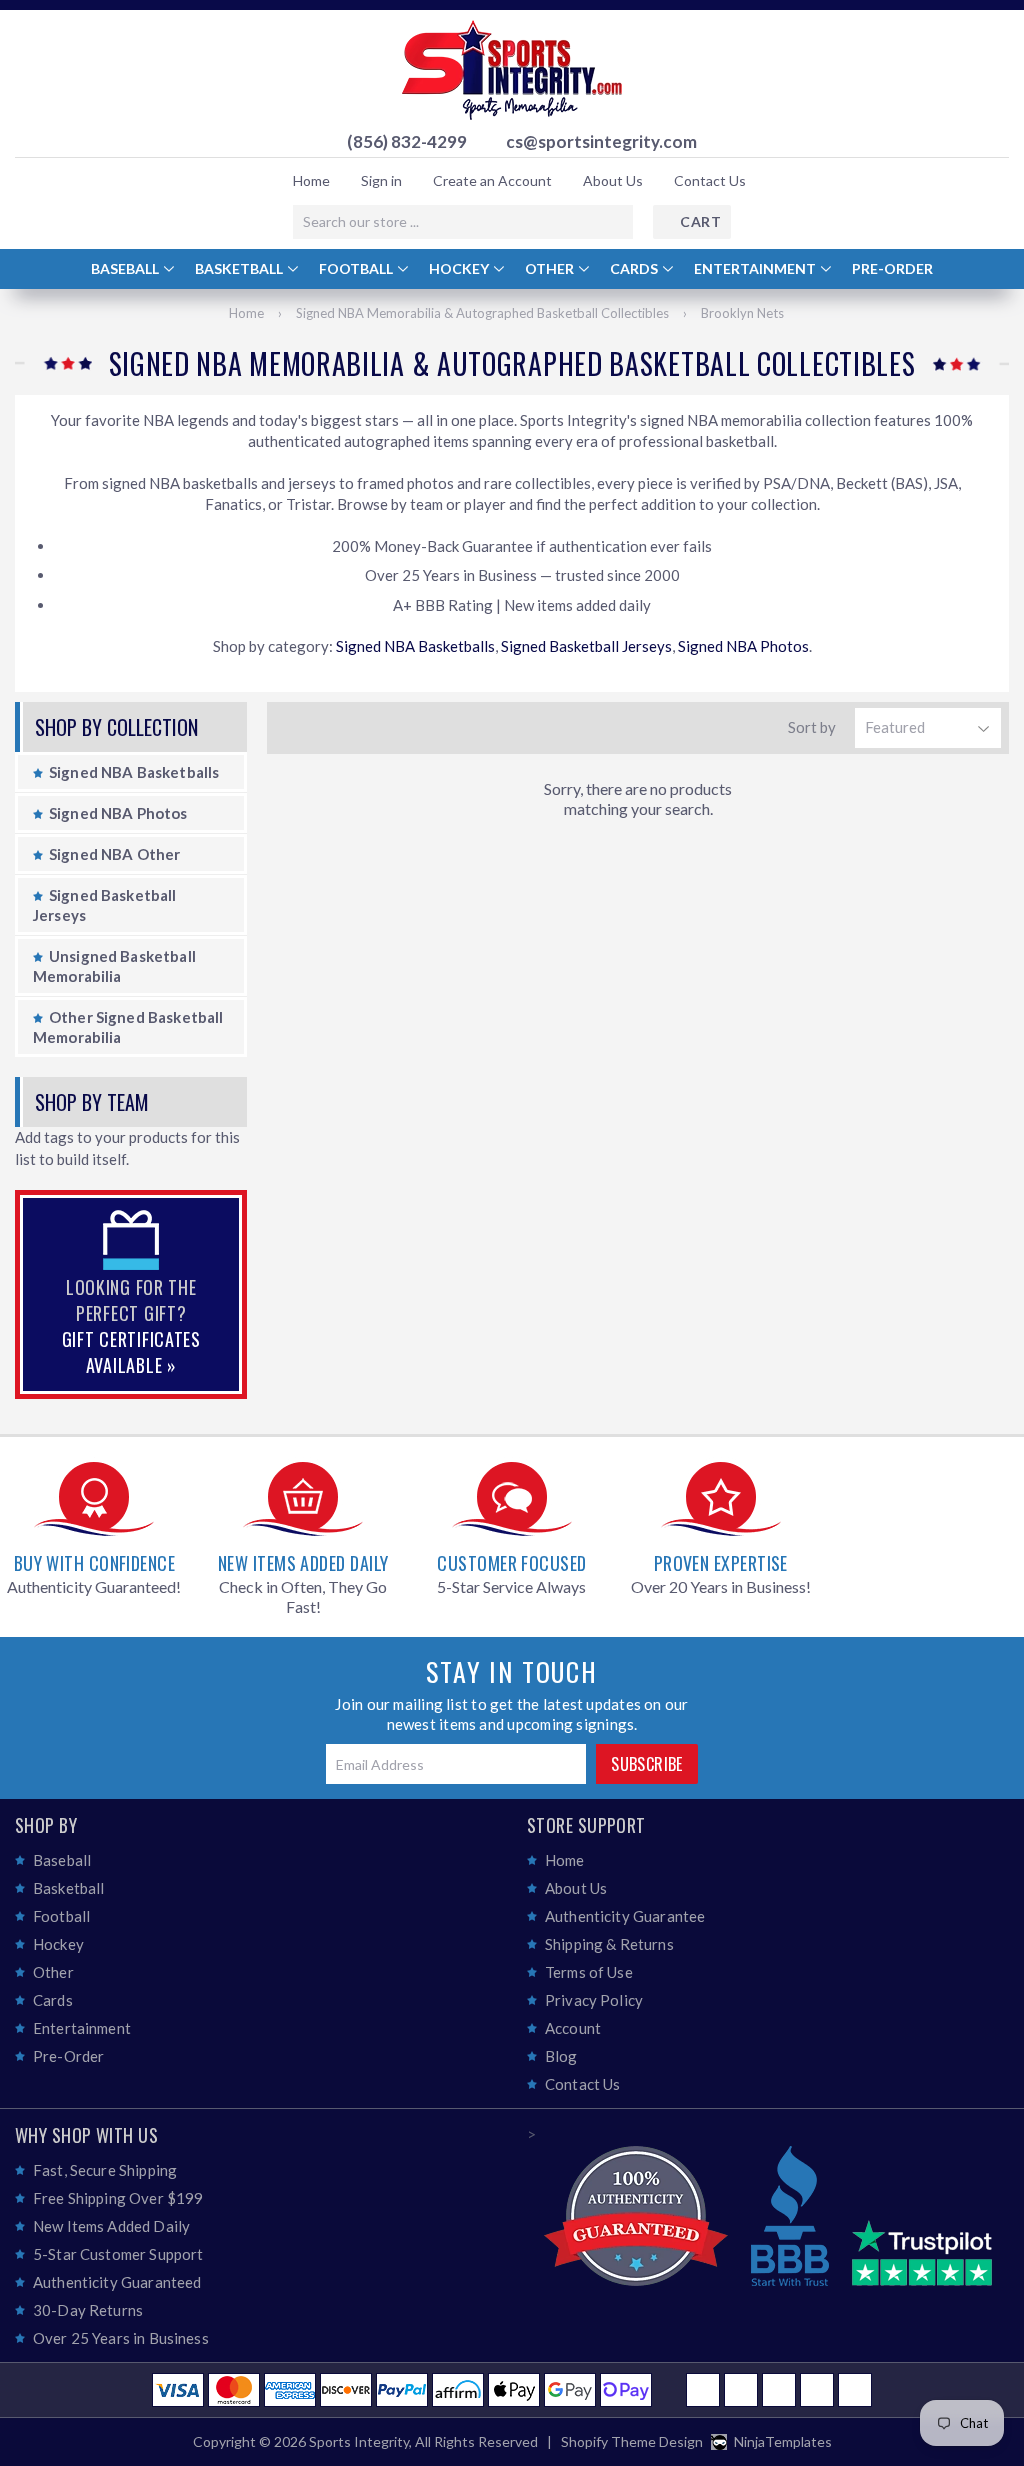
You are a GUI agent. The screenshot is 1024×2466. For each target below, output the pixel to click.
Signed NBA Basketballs (415, 646)
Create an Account (492, 180)
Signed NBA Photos (743, 646)
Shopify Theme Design (632, 2441)
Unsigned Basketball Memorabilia (114, 966)
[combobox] (463, 222)
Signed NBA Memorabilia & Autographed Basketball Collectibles (482, 313)
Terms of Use (589, 1972)
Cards (635, 268)
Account (573, 2028)
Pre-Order (892, 268)
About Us (613, 180)
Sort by (812, 727)
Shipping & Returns (609, 1944)
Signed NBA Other (114, 854)
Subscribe (647, 1764)
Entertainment (756, 268)
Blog (561, 2056)
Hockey (460, 268)
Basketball (240, 268)
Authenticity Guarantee (625, 1916)
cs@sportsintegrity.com (601, 142)
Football (357, 268)
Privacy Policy (594, 2000)
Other (551, 268)
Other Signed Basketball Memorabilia (128, 1027)
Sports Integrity (359, 2441)
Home (311, 180)
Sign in (381, 180)
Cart (700, 221)
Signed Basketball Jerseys (586, 646)
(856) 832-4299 (407, 142)
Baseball (126, 268)
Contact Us (710, 180)
